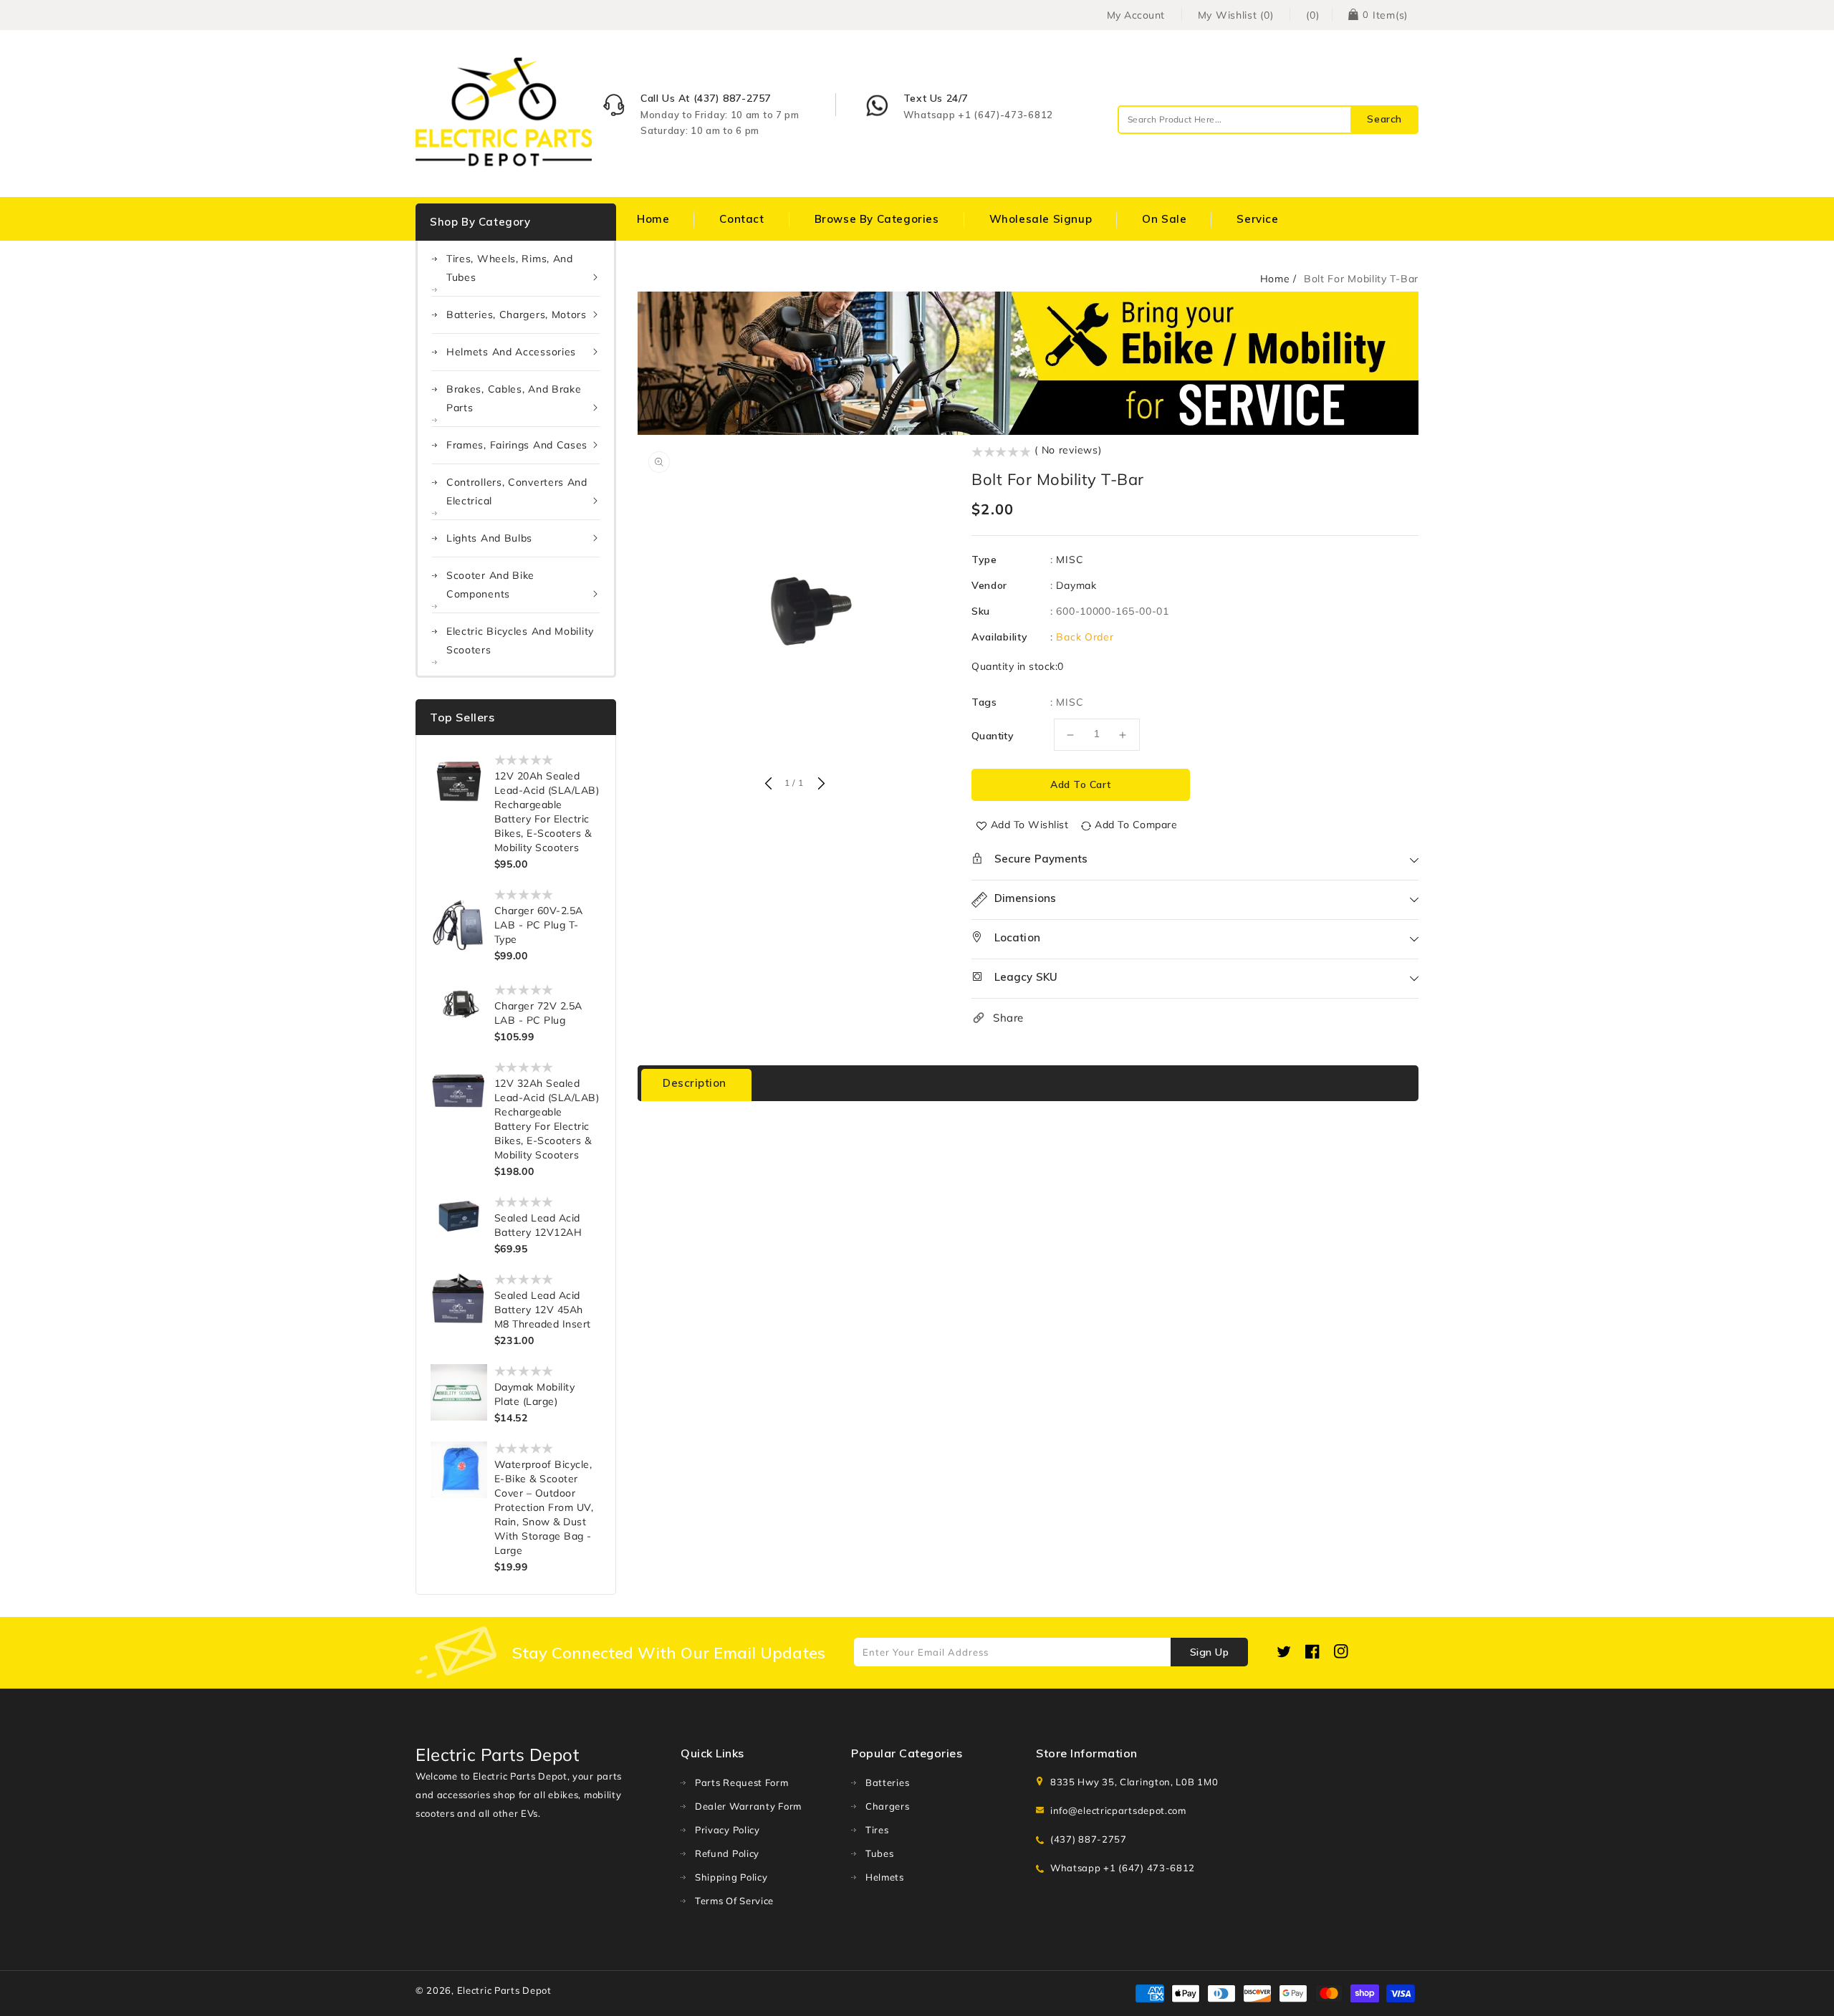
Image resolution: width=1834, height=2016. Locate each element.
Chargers (888, 1806)
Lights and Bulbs (489, 538)
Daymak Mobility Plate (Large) (535, 1394)
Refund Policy (727, 1853)
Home (1275, 279)
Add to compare (1136, 825)
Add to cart (1081, 784)
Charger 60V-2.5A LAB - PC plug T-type (539, 925)
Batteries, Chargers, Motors (517, 315)
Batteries (887, 1782)
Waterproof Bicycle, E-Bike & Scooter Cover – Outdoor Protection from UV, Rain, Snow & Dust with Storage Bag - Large (544, 1507)
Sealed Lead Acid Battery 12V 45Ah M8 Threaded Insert (543, 1310)
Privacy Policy (728, 1830)
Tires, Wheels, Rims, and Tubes (510, 268)
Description (695, 1083)
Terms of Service (734, 1901)
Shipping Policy (731, 1877)
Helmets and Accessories (511, 352)
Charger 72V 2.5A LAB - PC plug (538, 1013)
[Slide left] (768, 784)
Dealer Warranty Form (748, 1806)
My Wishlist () (1236, 15)
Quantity (993, 736)
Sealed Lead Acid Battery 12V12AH (538, 1225)
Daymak (1076, 585)
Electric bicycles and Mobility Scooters (520, 640)
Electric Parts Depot (504, 1990)
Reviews (803, 1083)
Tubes (880, 1853)
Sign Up (1210, 1652)
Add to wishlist (1030, 825)
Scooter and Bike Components (490, 585)
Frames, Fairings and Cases (517, 445)
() (1312, 15)
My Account (1136, 15)
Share (1008, 1018)
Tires (877, 1830)
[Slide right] (820, 784)
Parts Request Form (742, 1782)
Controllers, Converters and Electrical (517, 491)
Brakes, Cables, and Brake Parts (514, 398)
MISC (1070, 560)
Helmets (885, 1877)
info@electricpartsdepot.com (1118, 1810)
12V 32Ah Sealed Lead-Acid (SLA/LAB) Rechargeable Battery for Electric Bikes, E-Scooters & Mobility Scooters (547, 1119)
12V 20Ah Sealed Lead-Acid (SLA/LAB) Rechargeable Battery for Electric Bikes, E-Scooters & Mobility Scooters (547, 812)
